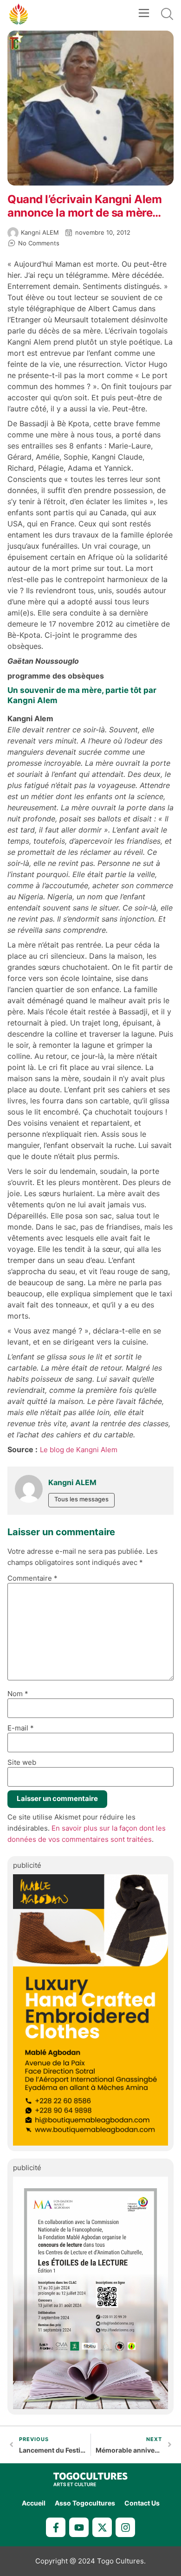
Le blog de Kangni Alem (79, 1450)
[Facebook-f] (56, 2527)
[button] (144, 14)
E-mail (21, 1728)
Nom (18, 1694)
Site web (22, 1762)
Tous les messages (81, 1499)
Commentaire (32, 1578)
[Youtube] (79, 2527)
